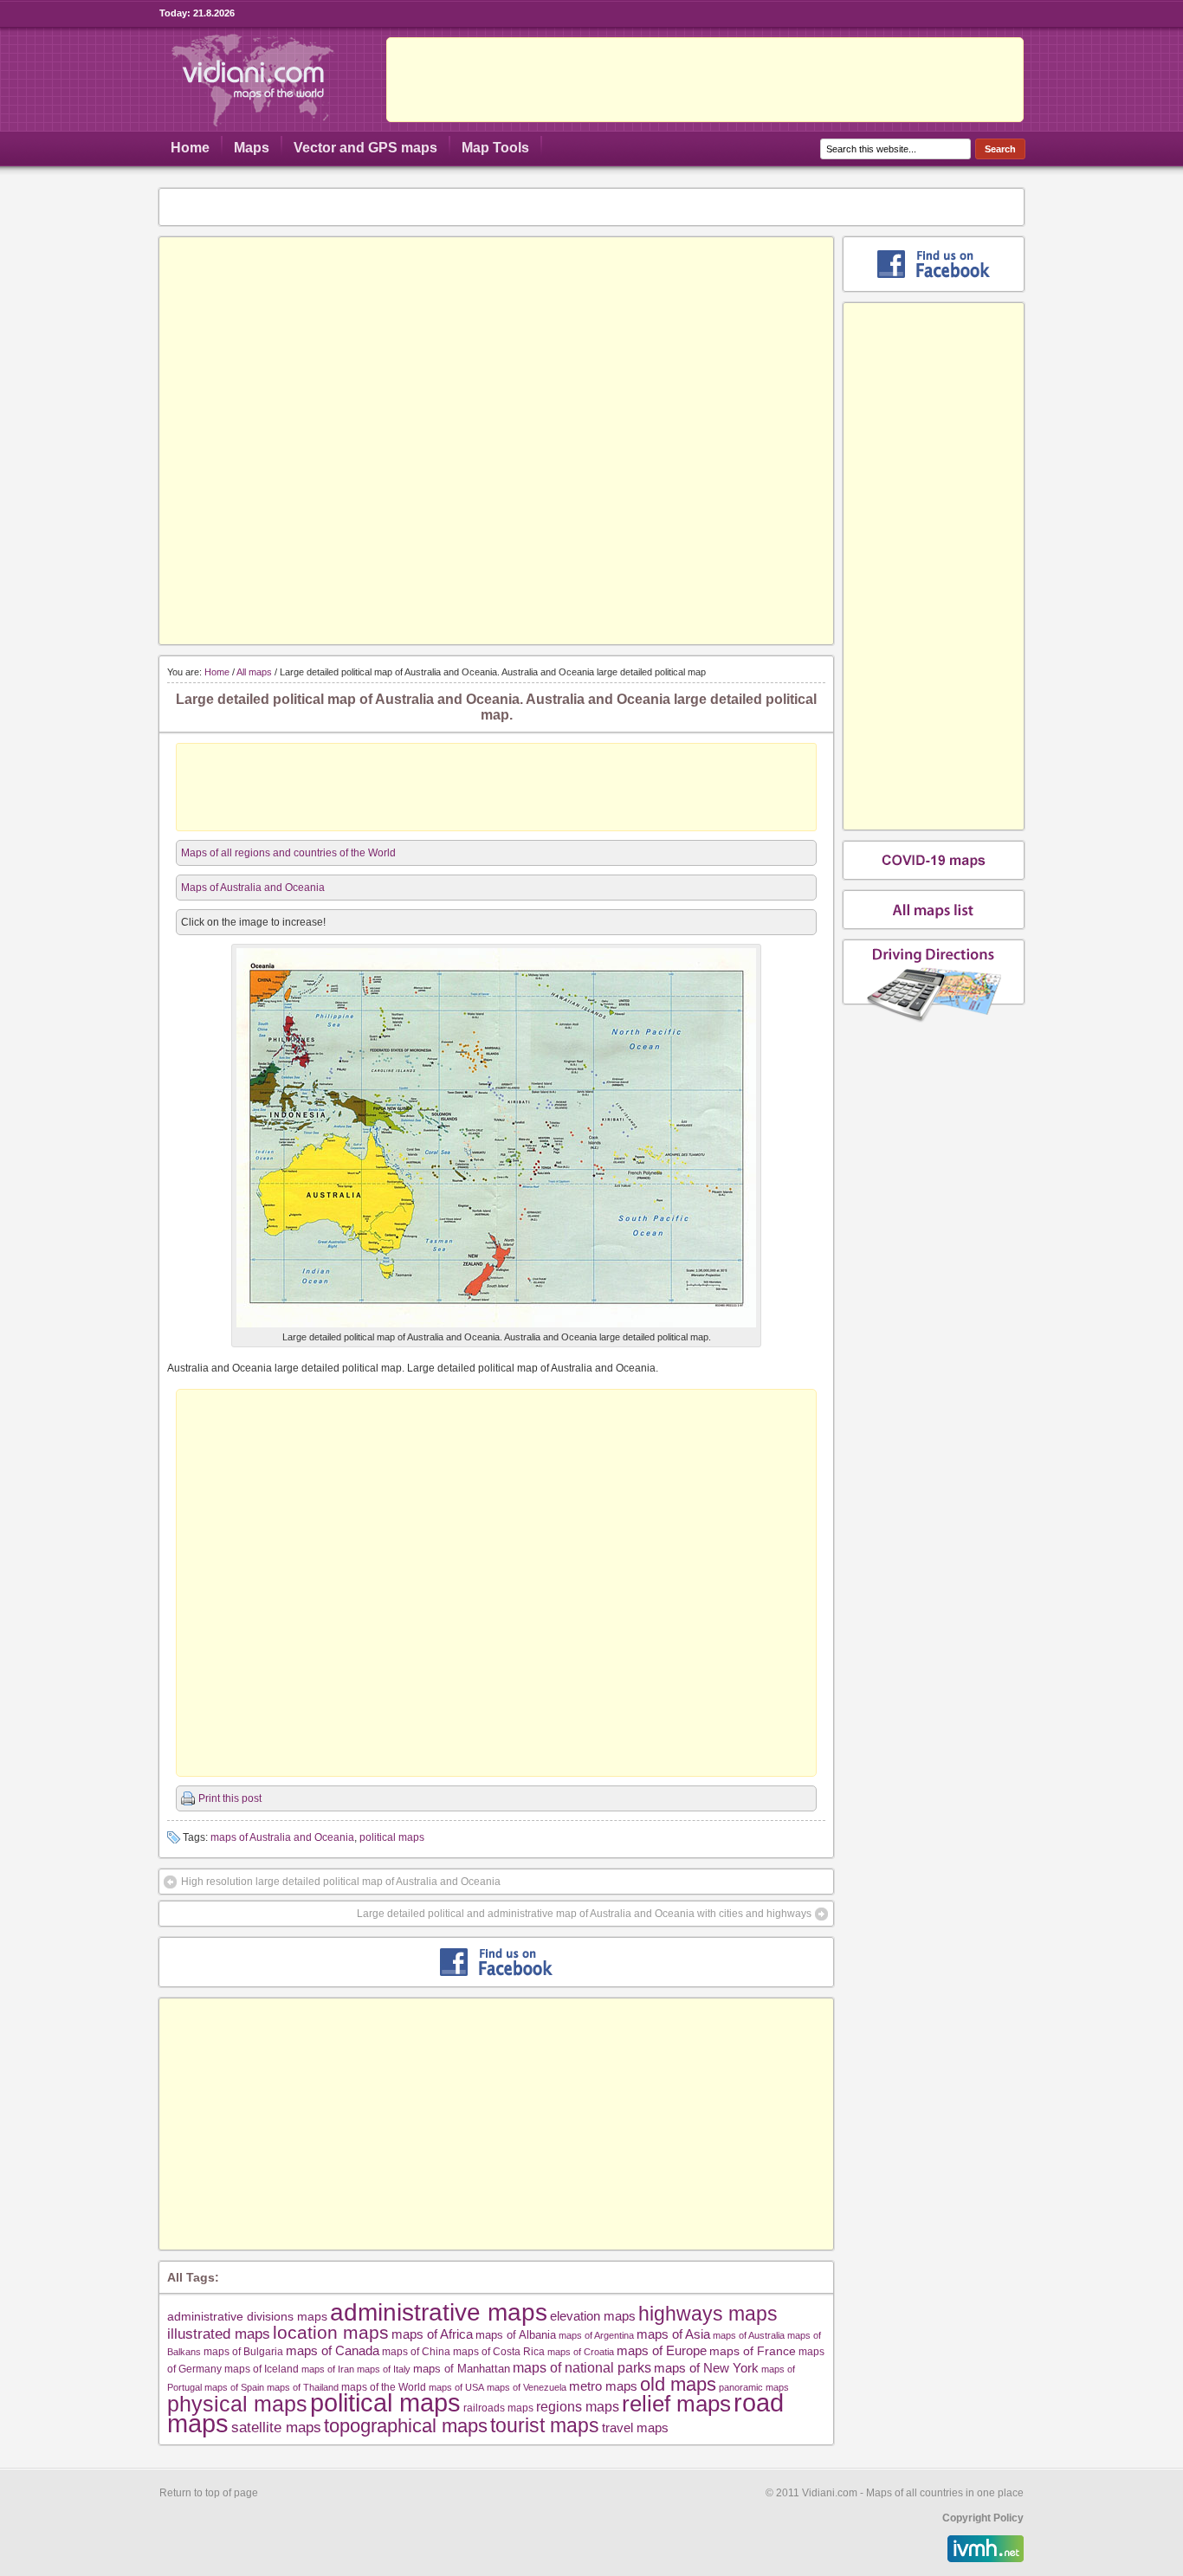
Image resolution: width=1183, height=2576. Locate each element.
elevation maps (593, 2316)
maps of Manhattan (462, 2369)
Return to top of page (209, 2493)
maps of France (753, 2351)
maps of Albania (516, 2335)
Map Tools (495, 148)
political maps (392, 1837)
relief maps (676, 2404)
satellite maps (276, 2428)
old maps (678, 2385)
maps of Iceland (262, 2369)
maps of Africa (432, 2334)
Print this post (230, 1798)
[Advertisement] (705, 80)
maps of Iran (328, 2369)
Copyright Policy (983, 2518)
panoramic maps (754, 2387)
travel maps (635, 2428)
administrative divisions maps (247, 2316)
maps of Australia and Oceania (282, 1837)
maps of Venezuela (527, 2387)
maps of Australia (749, 2335)
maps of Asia (673, 2334)
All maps (254, 672)
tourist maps (545, 2425)
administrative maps (439, 2312)
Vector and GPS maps (365, 148)
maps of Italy (384, 2369)
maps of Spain (234, 2387)
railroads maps (498, 2408)
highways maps (708, 2314)
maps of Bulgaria (243, 2351)
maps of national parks (582, 2367)
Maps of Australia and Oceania (253, 888)
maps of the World (384, 2387)
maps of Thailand (303, 2387)
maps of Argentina (596, 2335)
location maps (331, 2332)
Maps (252, 148)
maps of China (416, 2352)
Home (190, 148)
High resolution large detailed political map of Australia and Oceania (341, 1882)
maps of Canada (333, 2351)
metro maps (603, 2386)
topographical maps (406, 2426)
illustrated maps (219, 2334)
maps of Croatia (581, 2352)
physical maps (237, 2404)
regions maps (578, 2407)
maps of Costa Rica (499, 2352)
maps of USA (456, 2387)
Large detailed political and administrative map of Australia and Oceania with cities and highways (584, 1914)
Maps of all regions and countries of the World (288, 853)
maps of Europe (662, 2351)
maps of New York (706, 2368)
